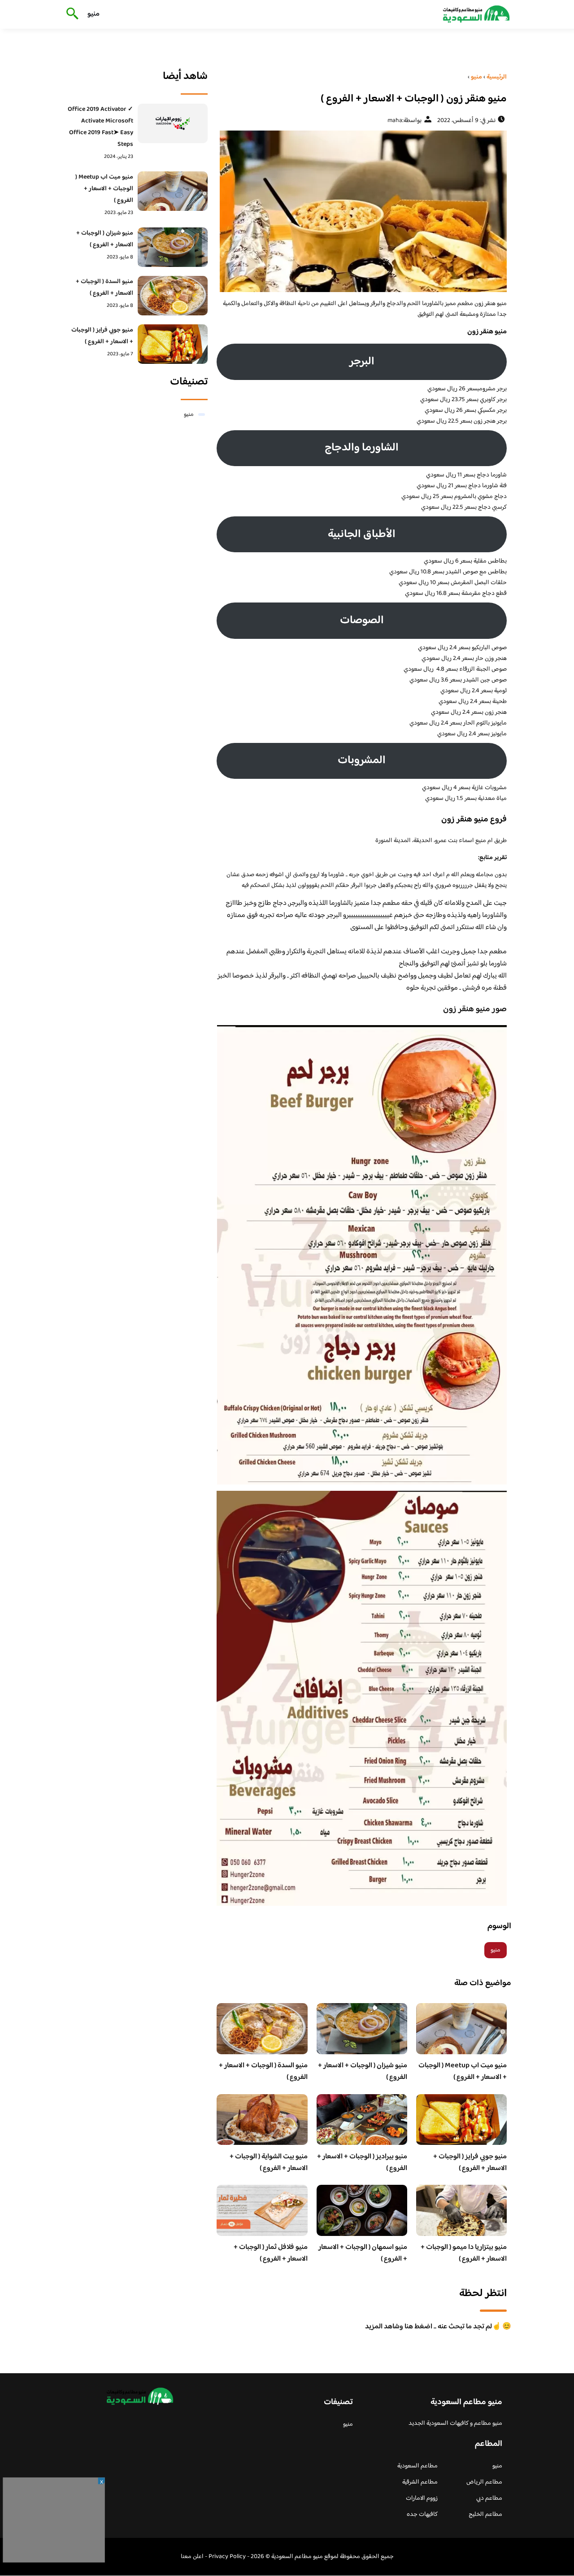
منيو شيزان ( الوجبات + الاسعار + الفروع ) (363, 2072)
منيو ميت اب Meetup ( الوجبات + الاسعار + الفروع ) (463, 2072)
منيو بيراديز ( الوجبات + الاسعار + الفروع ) (362, 2163)
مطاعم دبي (489, 2498)
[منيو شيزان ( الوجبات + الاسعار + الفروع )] (173, 247)
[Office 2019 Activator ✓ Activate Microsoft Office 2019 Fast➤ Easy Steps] (173, 123)
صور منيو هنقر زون (475, 1009)
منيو (93, 14)
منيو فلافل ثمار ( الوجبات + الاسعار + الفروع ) (271, 2253)
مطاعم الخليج (485, 2515)
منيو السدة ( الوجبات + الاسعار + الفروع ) (263, 2072)
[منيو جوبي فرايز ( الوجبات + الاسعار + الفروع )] (173, 344)
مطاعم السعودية (417, 2466)
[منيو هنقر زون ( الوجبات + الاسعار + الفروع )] (362, 211)
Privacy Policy (227, 2557)
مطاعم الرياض (484, 2482)
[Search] (71, 14)
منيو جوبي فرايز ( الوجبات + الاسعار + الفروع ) (470, 2163)
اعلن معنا (192, 2557)
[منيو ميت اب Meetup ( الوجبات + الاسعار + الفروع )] (173, 191)
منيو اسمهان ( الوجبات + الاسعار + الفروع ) (363, 2253)
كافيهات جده (422, 2515)
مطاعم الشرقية (420, 2482)
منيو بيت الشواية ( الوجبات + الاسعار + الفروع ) (269, 2163)
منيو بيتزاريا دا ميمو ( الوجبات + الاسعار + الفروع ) (464, 2253)
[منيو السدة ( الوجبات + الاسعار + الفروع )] (173, 296)
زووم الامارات (422, 2498)
